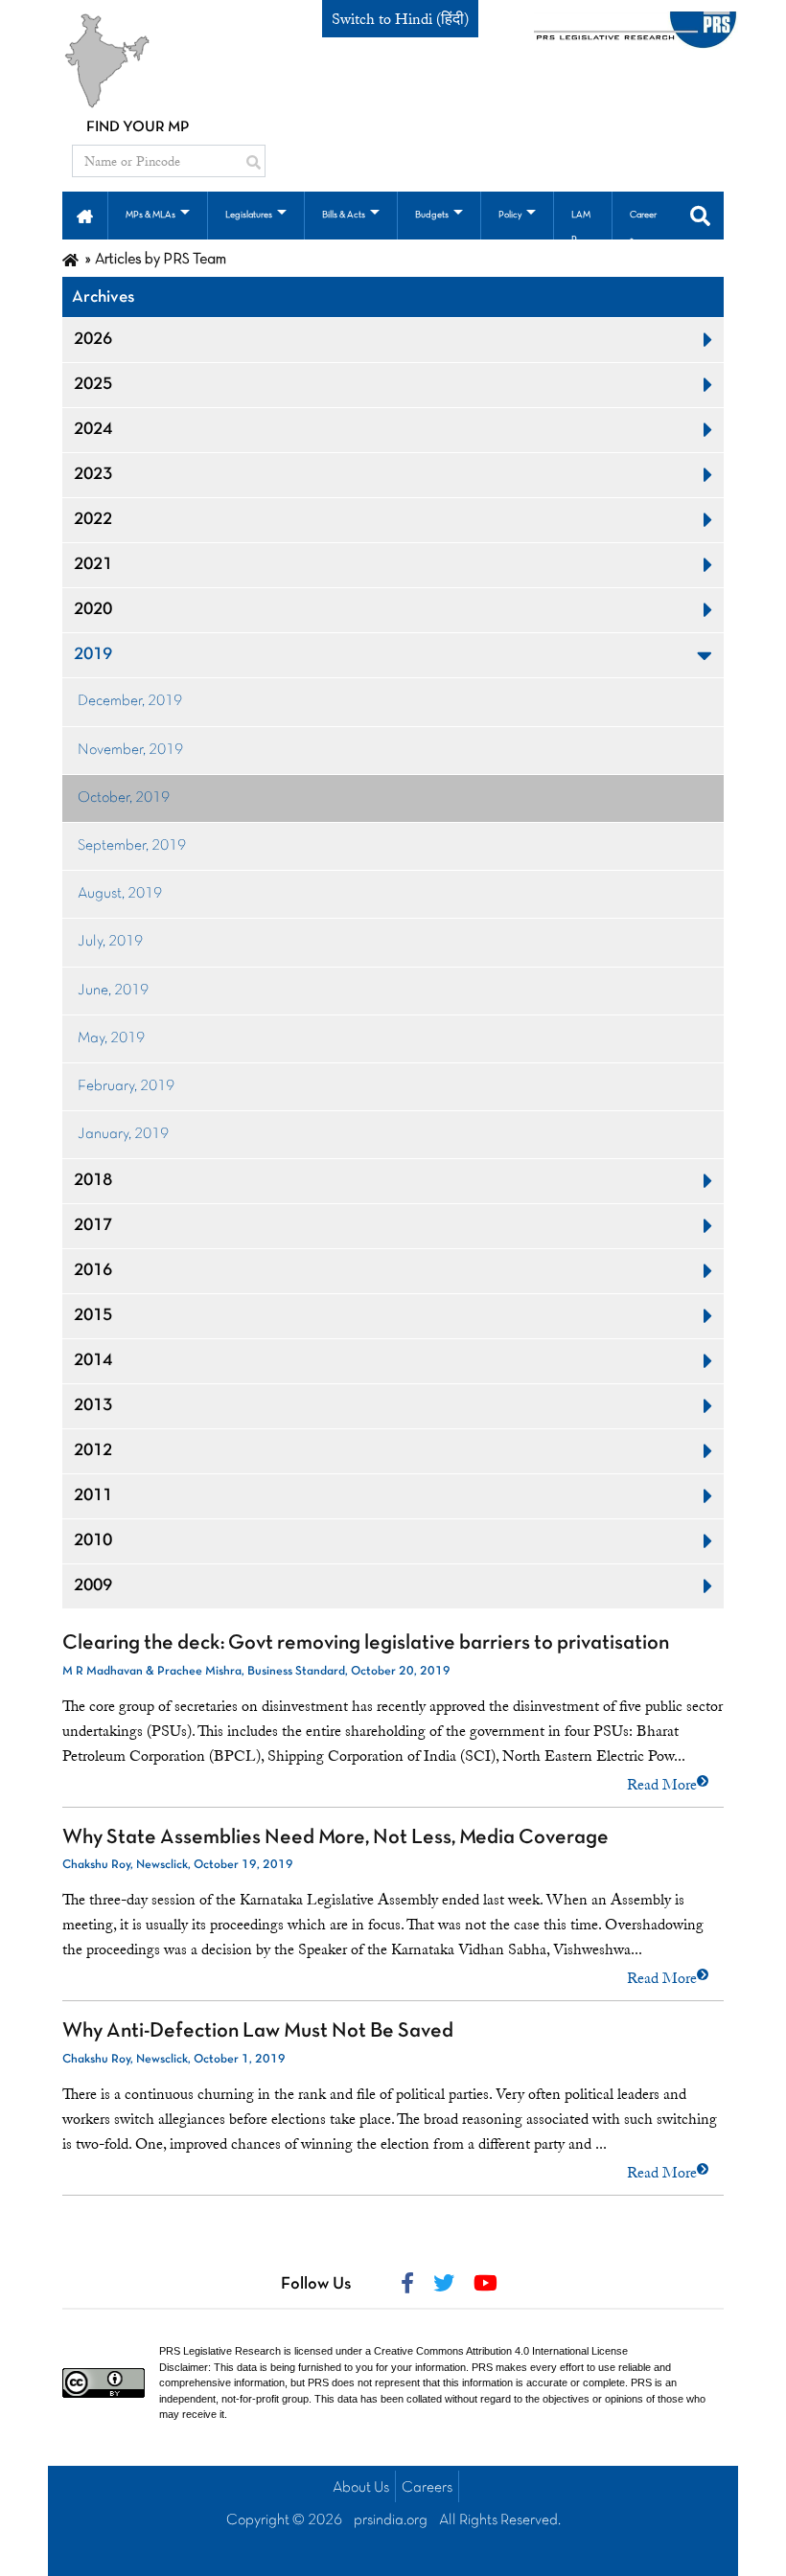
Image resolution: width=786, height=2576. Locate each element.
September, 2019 (132, 846)
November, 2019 (130, 750)
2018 (93, 1181)
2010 (93, 1541)
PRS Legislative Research (220, 2351)
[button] (85, 215)
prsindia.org (391, 2520)
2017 (93, 1226)
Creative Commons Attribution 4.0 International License (501, 2351)
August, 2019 (120, 894)
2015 (93, 1316)
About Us (361, 2488)
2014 (93, 1361)
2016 (93, 1271)
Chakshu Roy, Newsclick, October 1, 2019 (174, 2060)
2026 (93, 340)
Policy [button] (510, 215)
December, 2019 (130, 701)
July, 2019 (110, 942)
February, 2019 (126, 1086)
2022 (93, 520)
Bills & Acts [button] (344, 215)
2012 (93, 1451)
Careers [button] (643, 228)
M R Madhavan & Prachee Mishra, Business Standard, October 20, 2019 (256, 1672)
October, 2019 (124, 798)
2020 (93, 610)
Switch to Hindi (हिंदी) (400, 19)
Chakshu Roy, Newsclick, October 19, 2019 (178, 1865)
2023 (93, 475)
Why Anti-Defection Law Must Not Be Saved (258, 2031)
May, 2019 (111, 1038)
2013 (93, 1406)
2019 (93, 655)
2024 (93, 430)
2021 (93, 565)
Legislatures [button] (249, 215)
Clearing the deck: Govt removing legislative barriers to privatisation (366, 1643)
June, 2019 (113, 991)
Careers (427, 2488)
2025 (93, 385)
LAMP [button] (581, 228)
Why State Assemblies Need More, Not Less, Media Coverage (335, 1838)
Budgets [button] (432, 215)
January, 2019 (123, 1134)
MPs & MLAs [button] (150, 215)
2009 (93, 1586)
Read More (662, 1785)
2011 (93, 1496)
